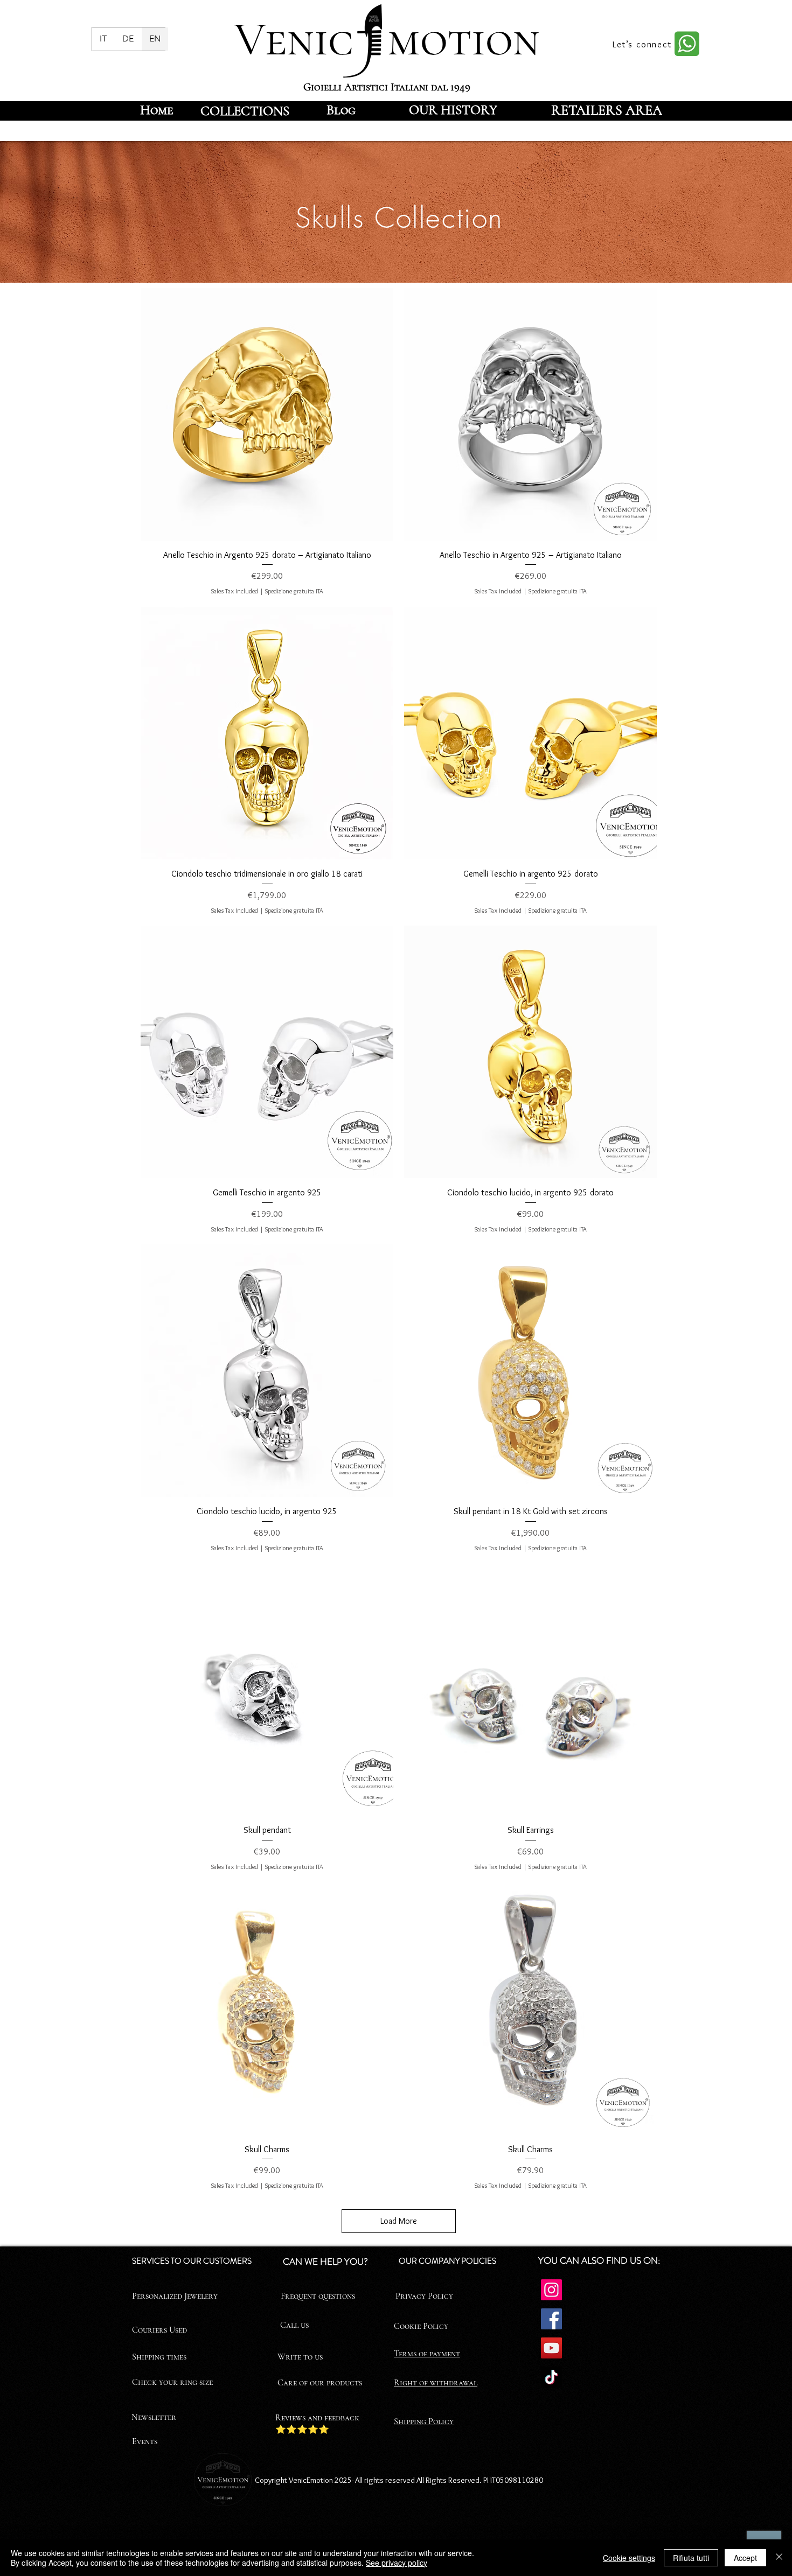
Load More (399, 2221)
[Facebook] (551, 2319)
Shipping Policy (424, 2421)
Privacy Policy (424, 2296)
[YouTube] (551, 2348)
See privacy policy (397, 2563)
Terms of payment (427, 2354)
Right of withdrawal (436, 2383)
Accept (745, 2558)
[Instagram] (551, 2290)
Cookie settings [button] (629, 2558)
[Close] (779, 2558)
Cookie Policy (421, 2326)
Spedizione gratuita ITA (294, 591)
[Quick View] (267, 414)
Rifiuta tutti (691, 2558)
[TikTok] (551, 2377)
